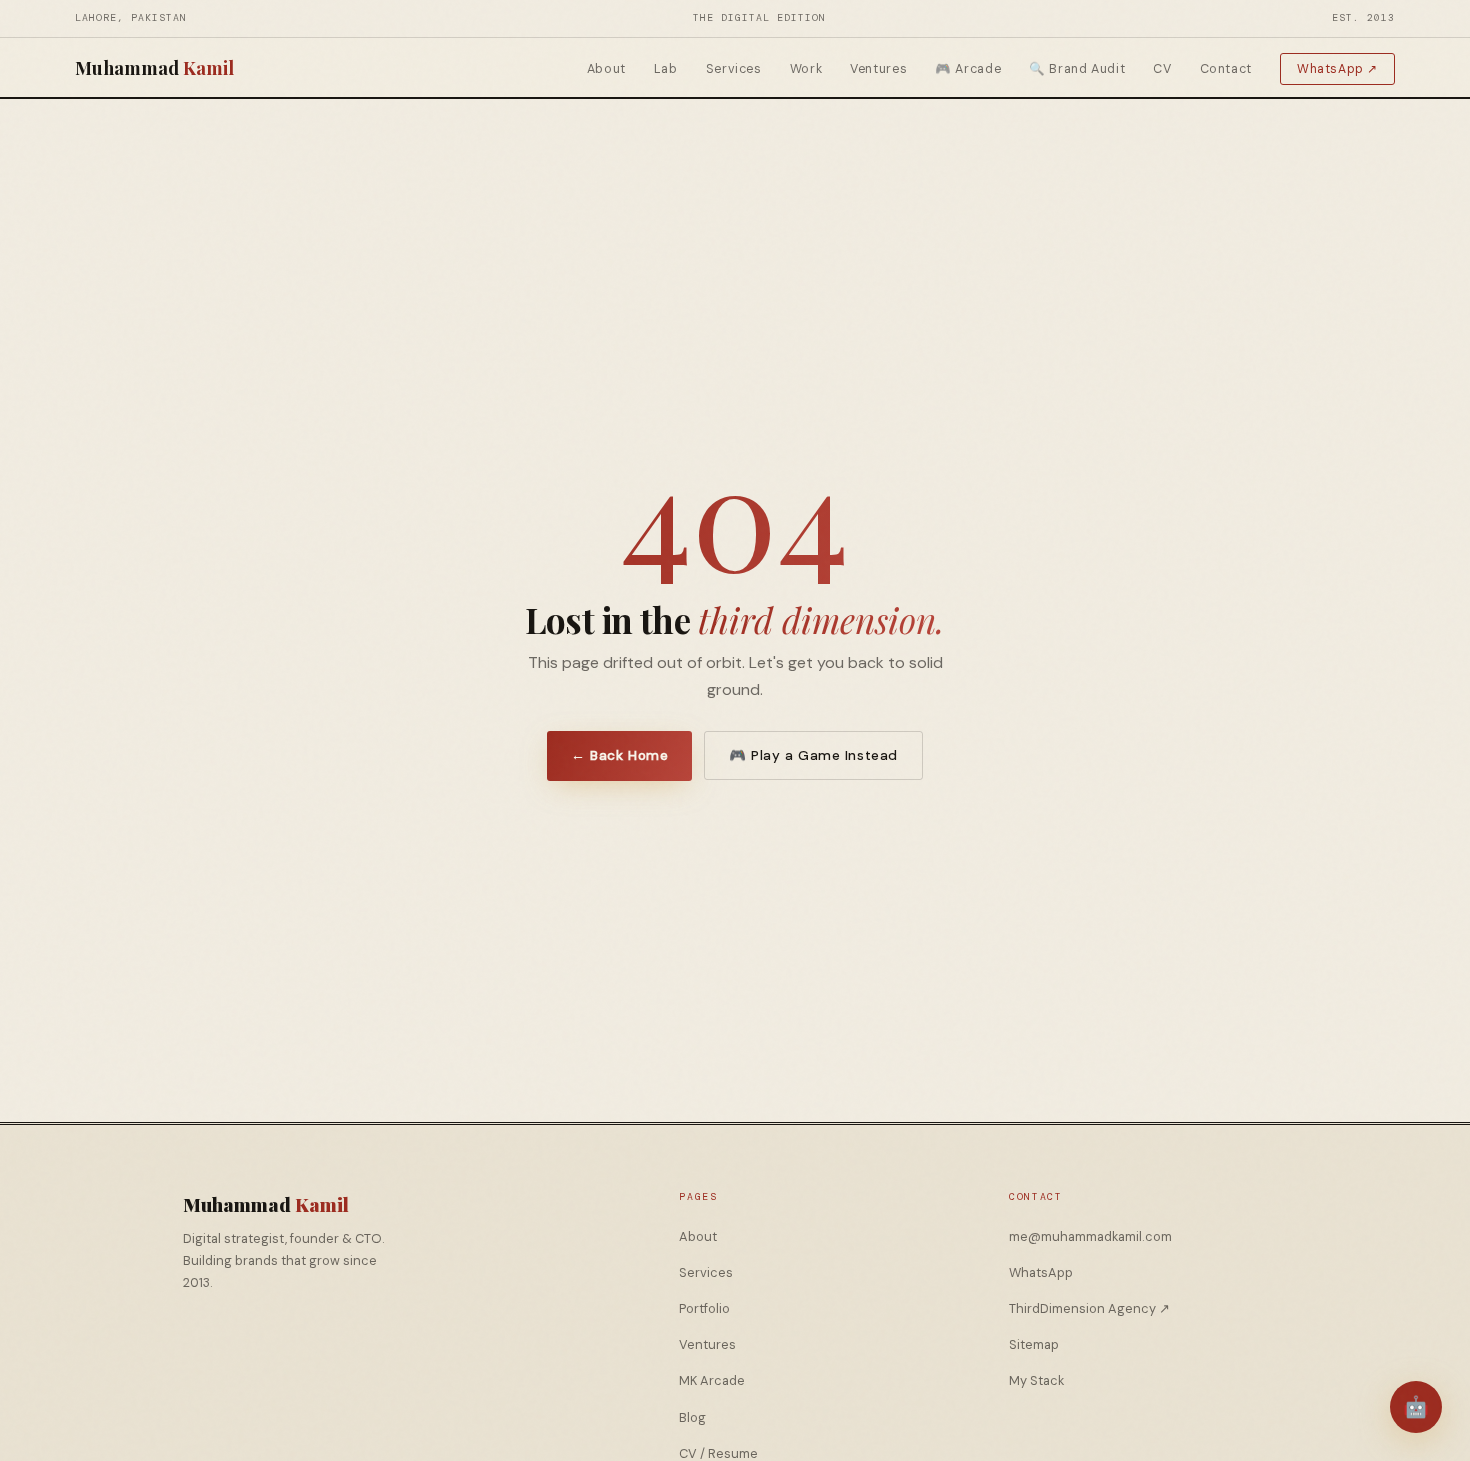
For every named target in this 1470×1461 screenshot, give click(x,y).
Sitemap (1034, 1344)
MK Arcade (712, 1380)
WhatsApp (1041, 1272)
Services (734, 69)
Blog (692, 1417)
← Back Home (619, 755)
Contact (1226, 69)
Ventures (878, 69)
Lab (666, 69)
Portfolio (704, 1308)
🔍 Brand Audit (1077, 69)
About (606, 69)
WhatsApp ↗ (1337, 69)
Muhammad (154, 67)
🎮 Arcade (968, 69)
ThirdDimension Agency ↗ (1089, 1308)
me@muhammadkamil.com (1090, 1236)
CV (1162, 69)
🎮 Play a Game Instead (813, 755)
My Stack (1036, 1380)
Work (806, 69)
